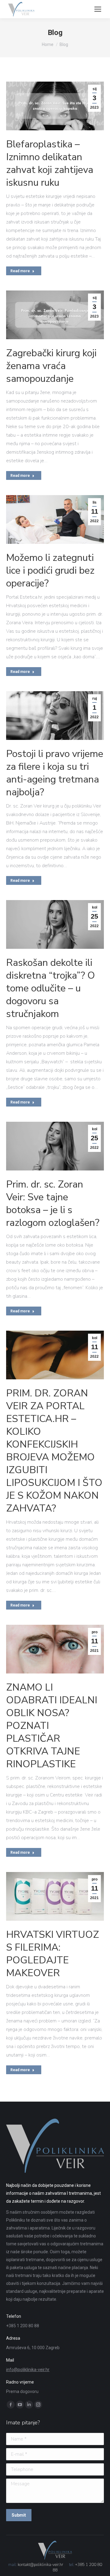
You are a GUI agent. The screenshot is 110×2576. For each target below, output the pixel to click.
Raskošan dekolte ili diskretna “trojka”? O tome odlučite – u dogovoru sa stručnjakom (51, 988)
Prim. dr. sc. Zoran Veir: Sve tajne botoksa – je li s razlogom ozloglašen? (53, 1204)
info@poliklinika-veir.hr (28, 2370)
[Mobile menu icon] (98, 9)
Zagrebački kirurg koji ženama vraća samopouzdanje (51, 366)
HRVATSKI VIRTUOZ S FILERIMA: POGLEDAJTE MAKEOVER (53, 1954)
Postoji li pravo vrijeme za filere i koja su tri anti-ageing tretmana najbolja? (55, 773)
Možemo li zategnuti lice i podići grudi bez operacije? (50, 570)
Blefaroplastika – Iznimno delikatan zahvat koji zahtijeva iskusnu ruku (50, 163)
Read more (20, 271)
